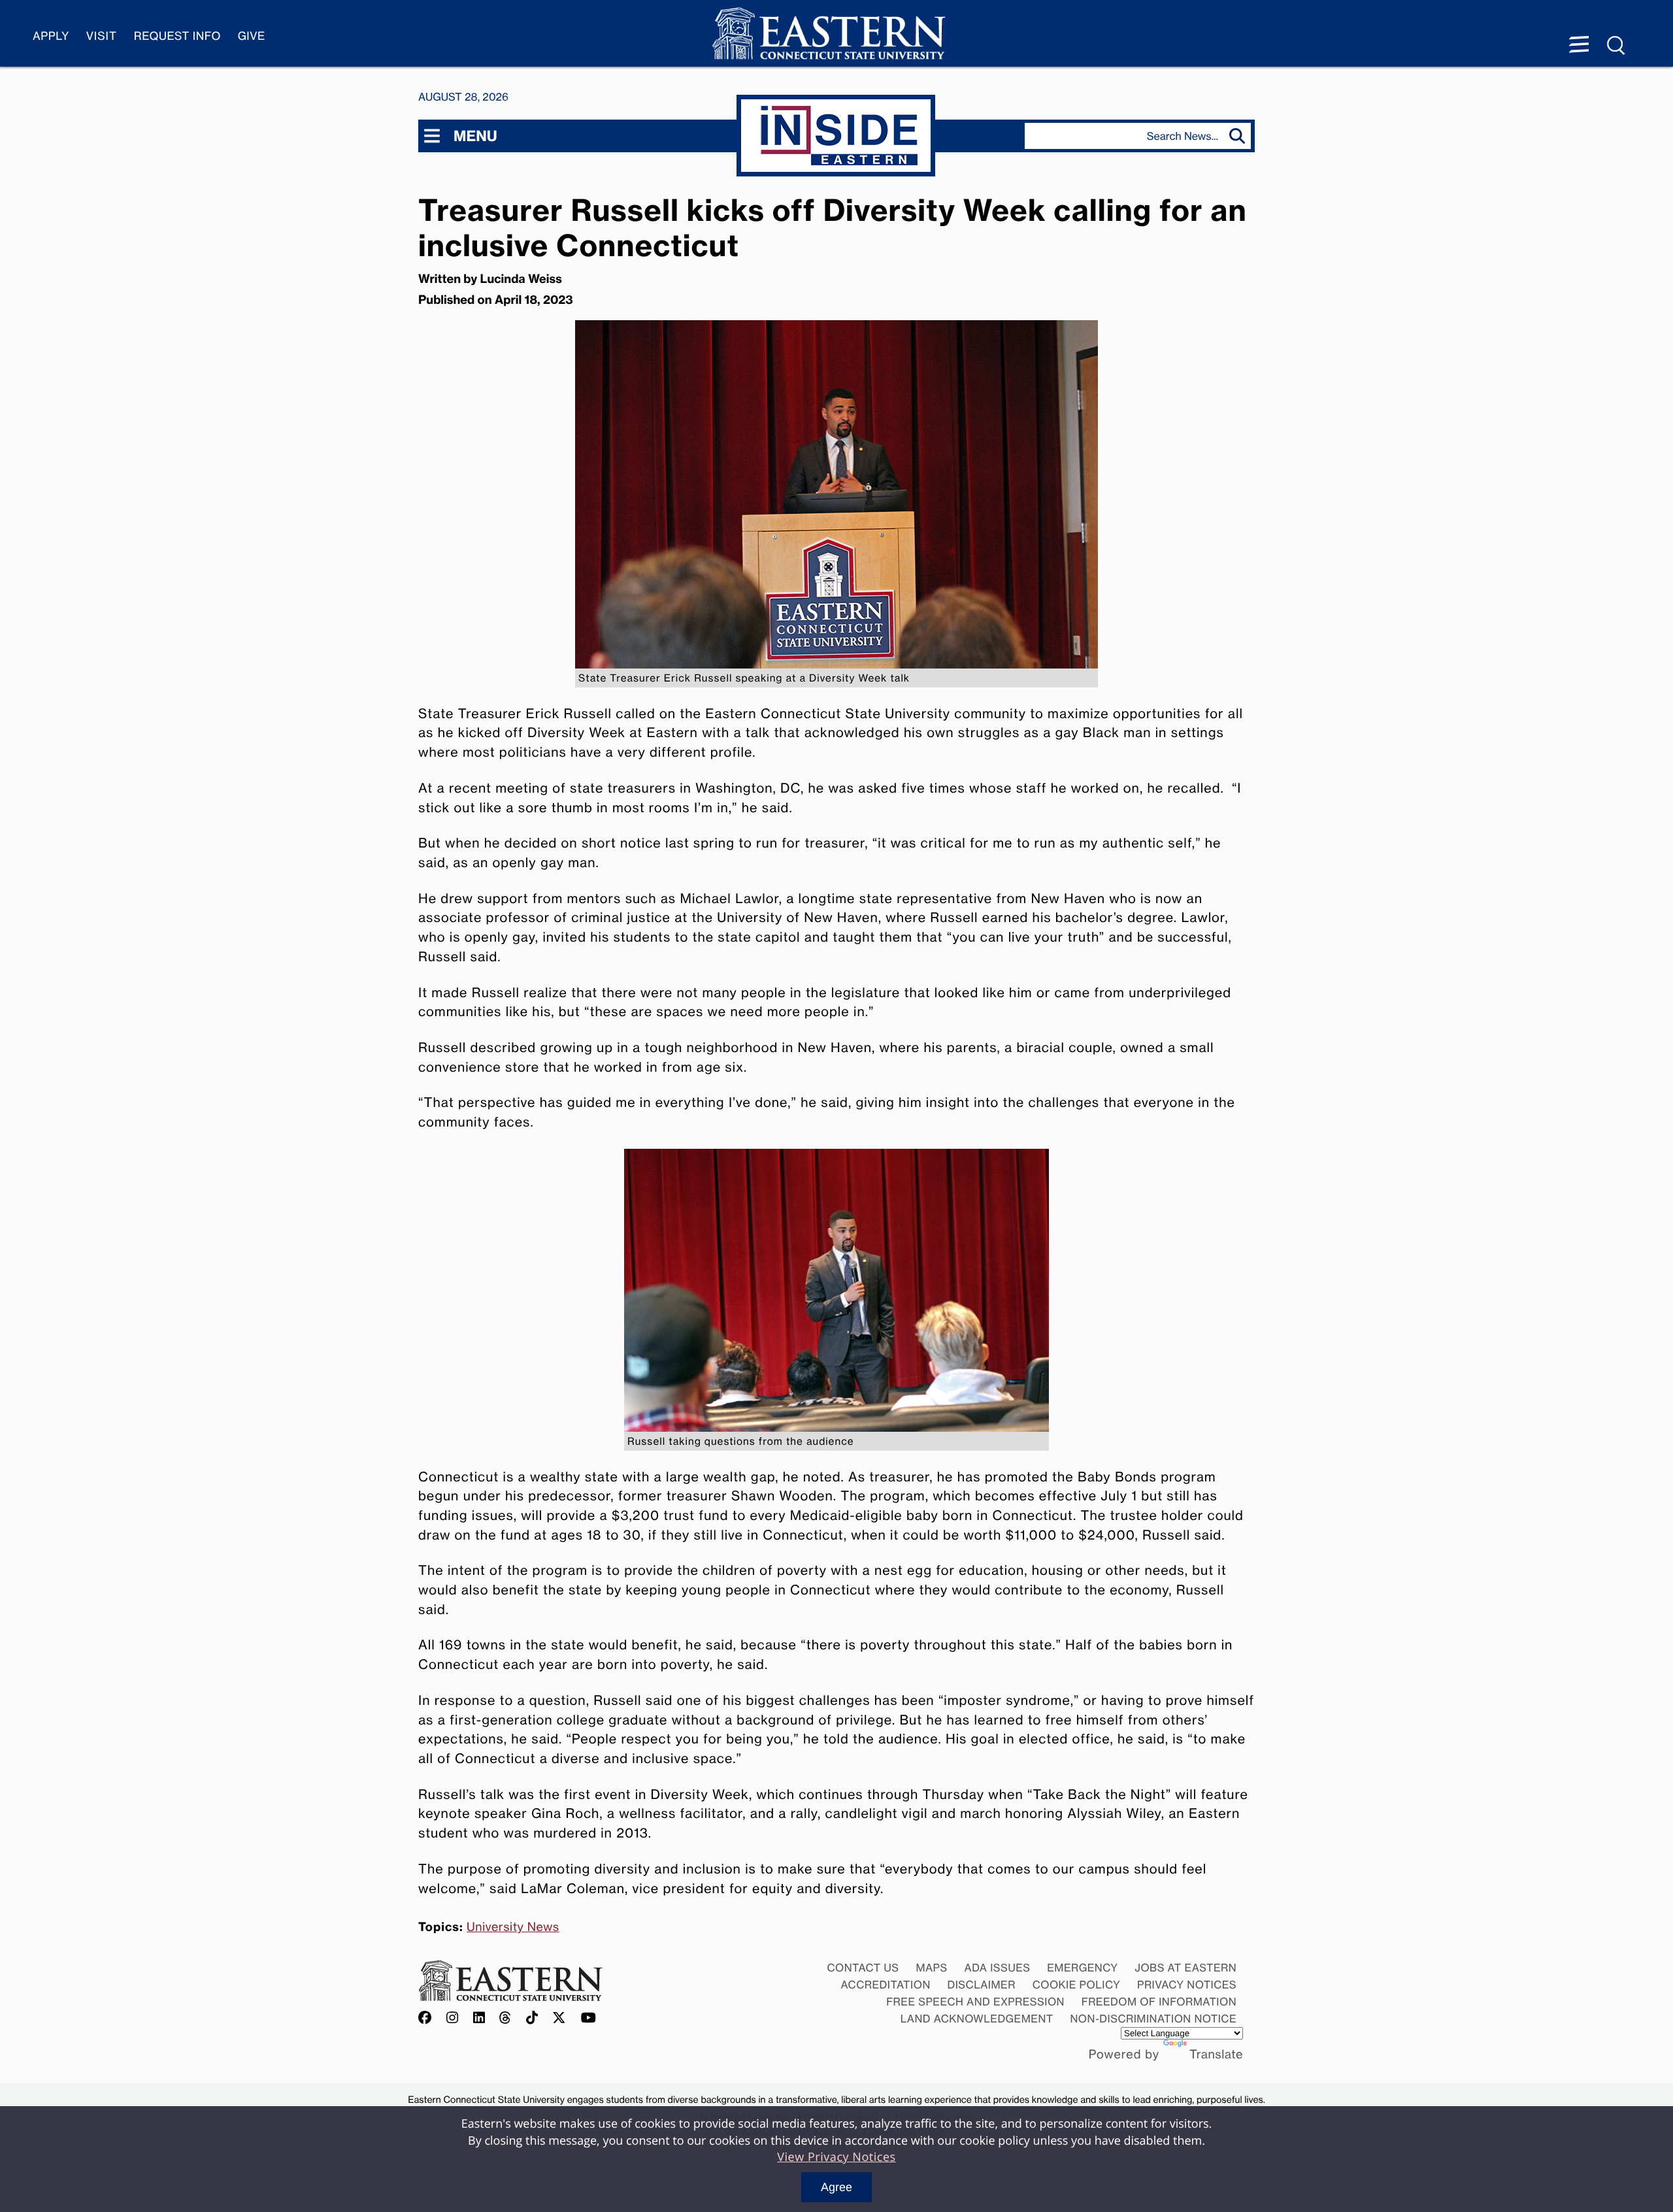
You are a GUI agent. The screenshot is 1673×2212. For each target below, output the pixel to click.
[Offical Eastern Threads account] (505, 2018)
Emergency (1082, 1968)
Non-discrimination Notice (1154, 2019)
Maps (931, 1968)
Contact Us (863, 1968)
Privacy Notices (1187, 1985)
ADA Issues (997, 1968)
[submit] (1240, 136)
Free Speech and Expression (975, 2002)
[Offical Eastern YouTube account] (589, 2018)
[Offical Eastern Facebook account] (428, 2018)
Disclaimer (982, 1985)
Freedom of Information (1159, 2002)
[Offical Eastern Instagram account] (453, 2018)
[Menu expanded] (1579, 46)
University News (513, 1927)
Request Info (177, 36)
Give (252, 36)
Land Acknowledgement (977, 2019)
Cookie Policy (1077, 1985)
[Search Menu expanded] (1617, 46)
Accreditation (886, 1985)
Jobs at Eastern (1185, 1968)
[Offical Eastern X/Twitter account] (559, 2018)
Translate (1216, 2055)
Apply (51, 36)
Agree (836, 2187)
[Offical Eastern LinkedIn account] (479, 2018)
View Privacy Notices (836, 2157)
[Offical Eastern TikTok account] (532, 2018)
